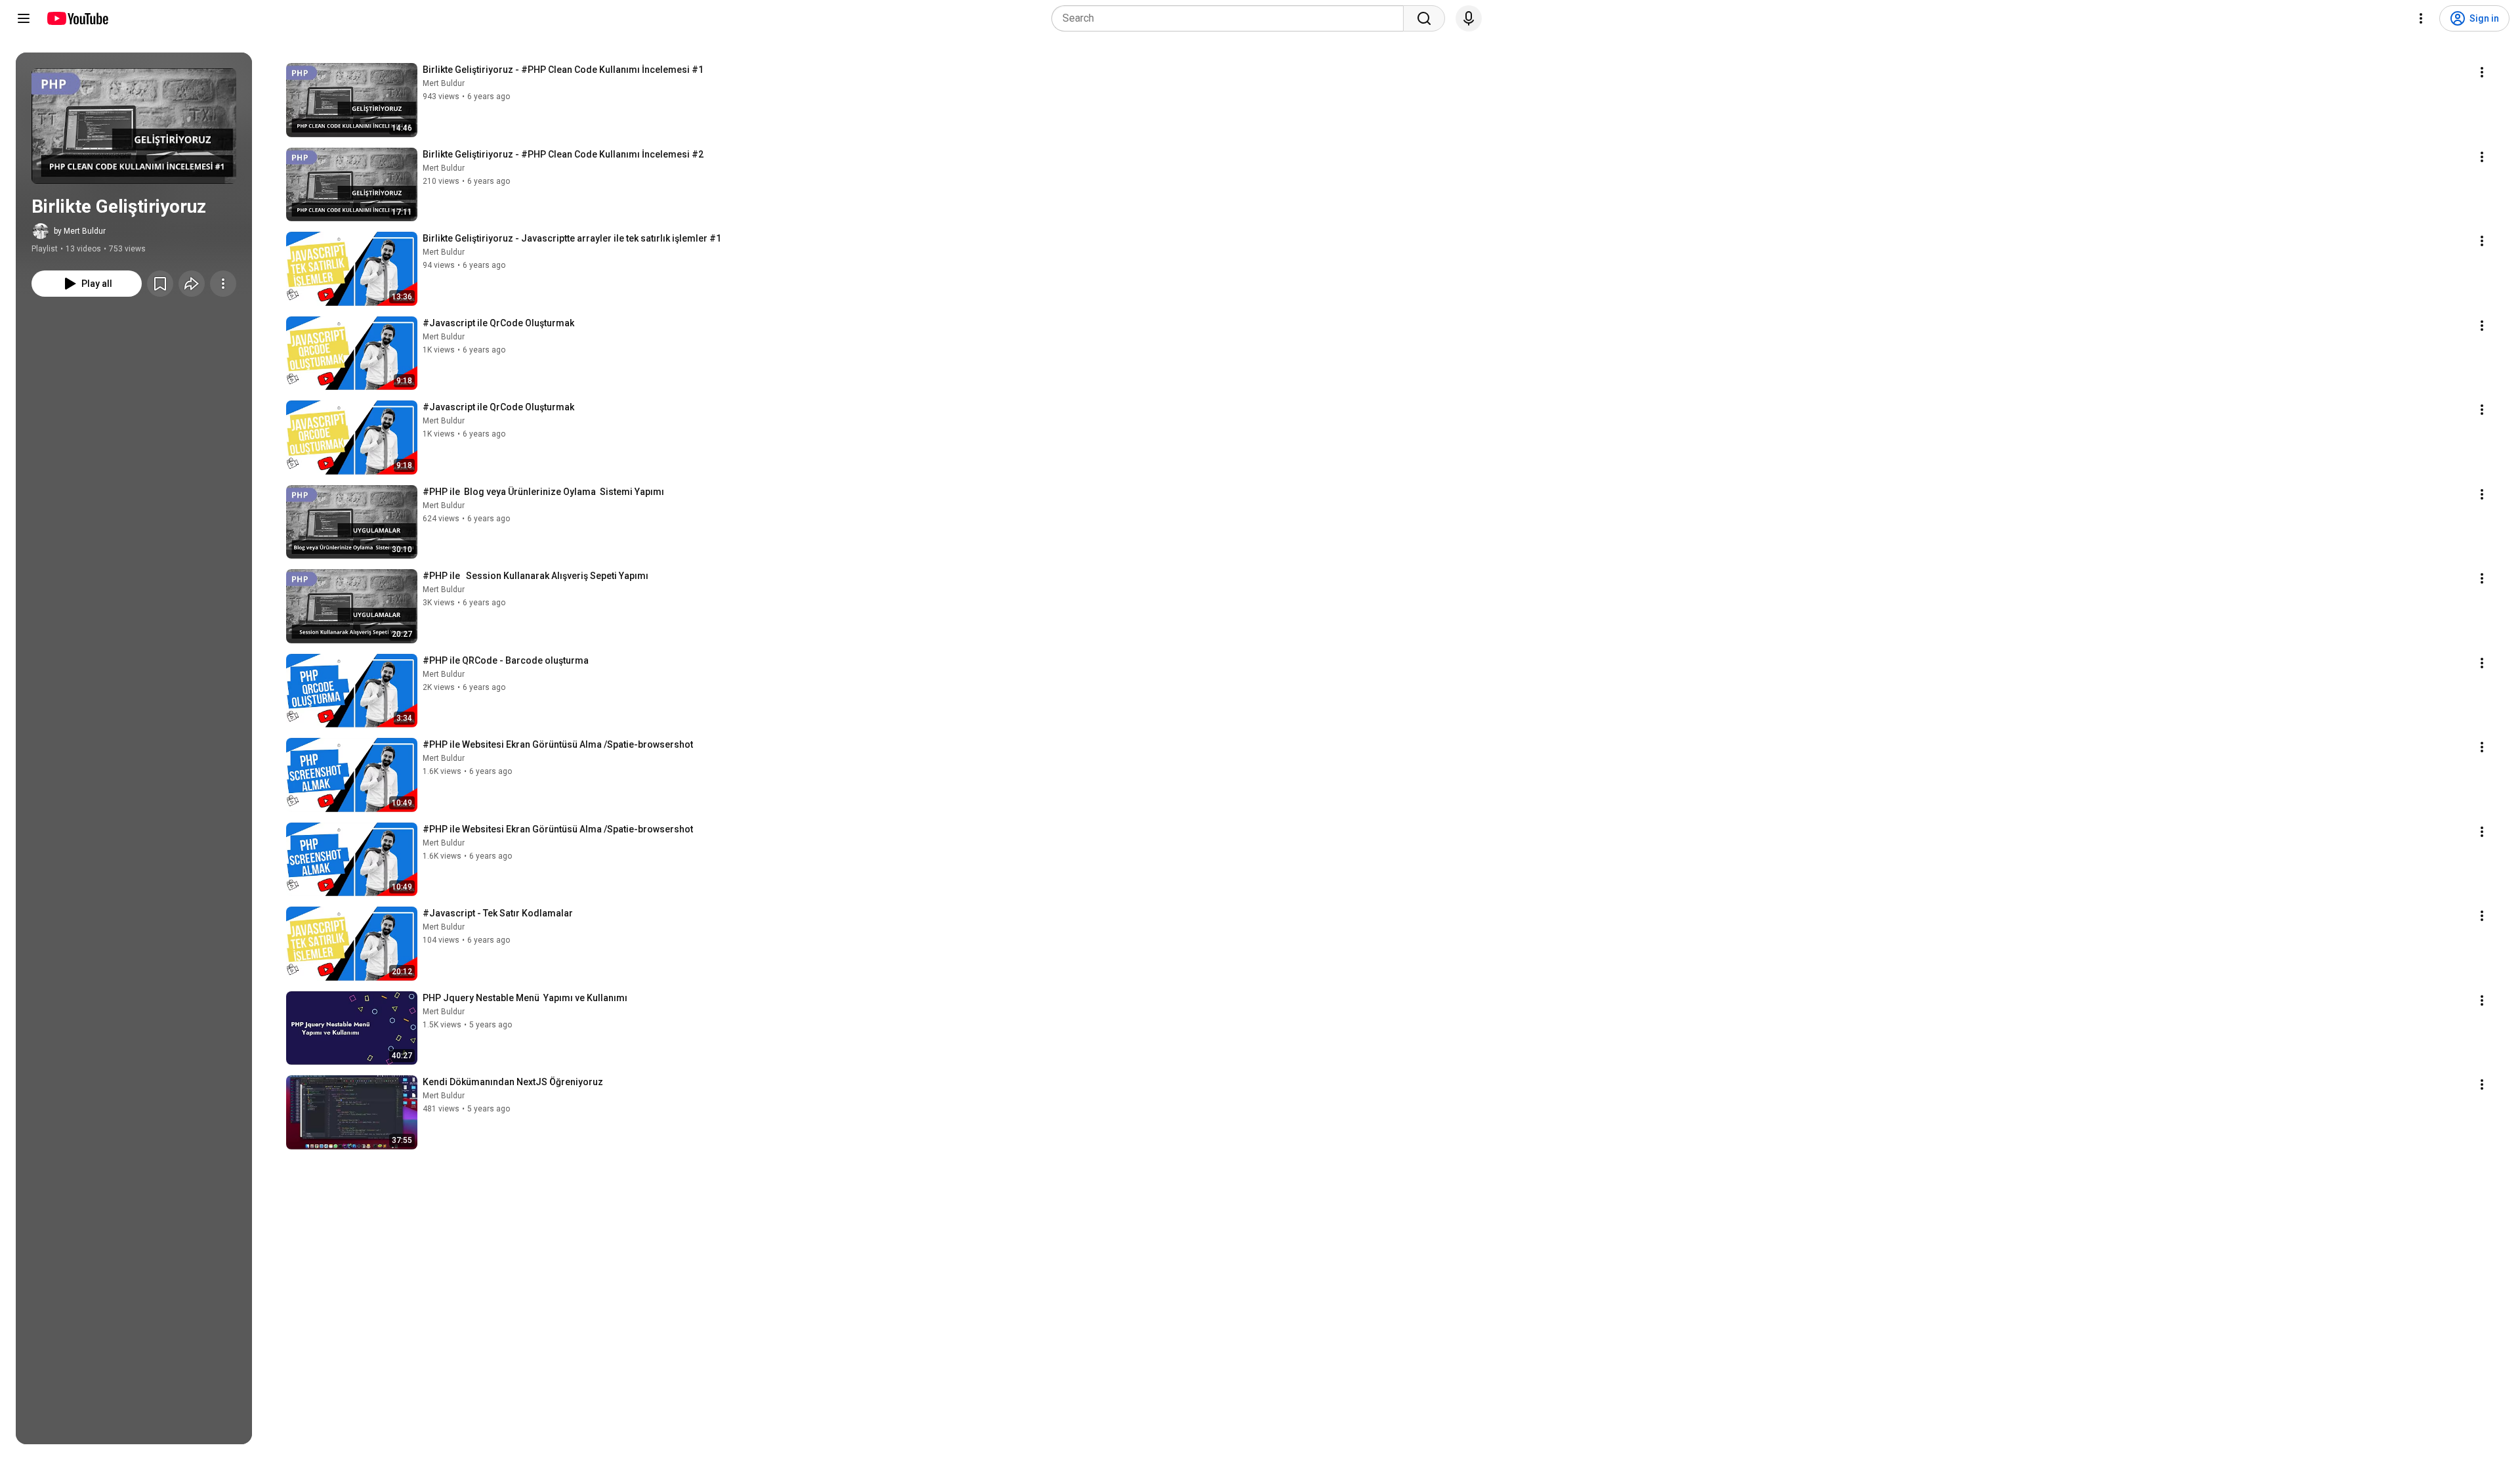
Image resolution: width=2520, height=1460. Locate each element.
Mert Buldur (444, 83)
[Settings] (2421, 18)
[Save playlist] (160, 284)
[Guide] (24, 18)
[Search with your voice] (1469, 18)
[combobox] (1231, 18)
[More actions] (223, 284)
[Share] (192, 284)
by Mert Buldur (80, 231)
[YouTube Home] (77, 18)
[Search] (1424, 18)
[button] (134, 126)
